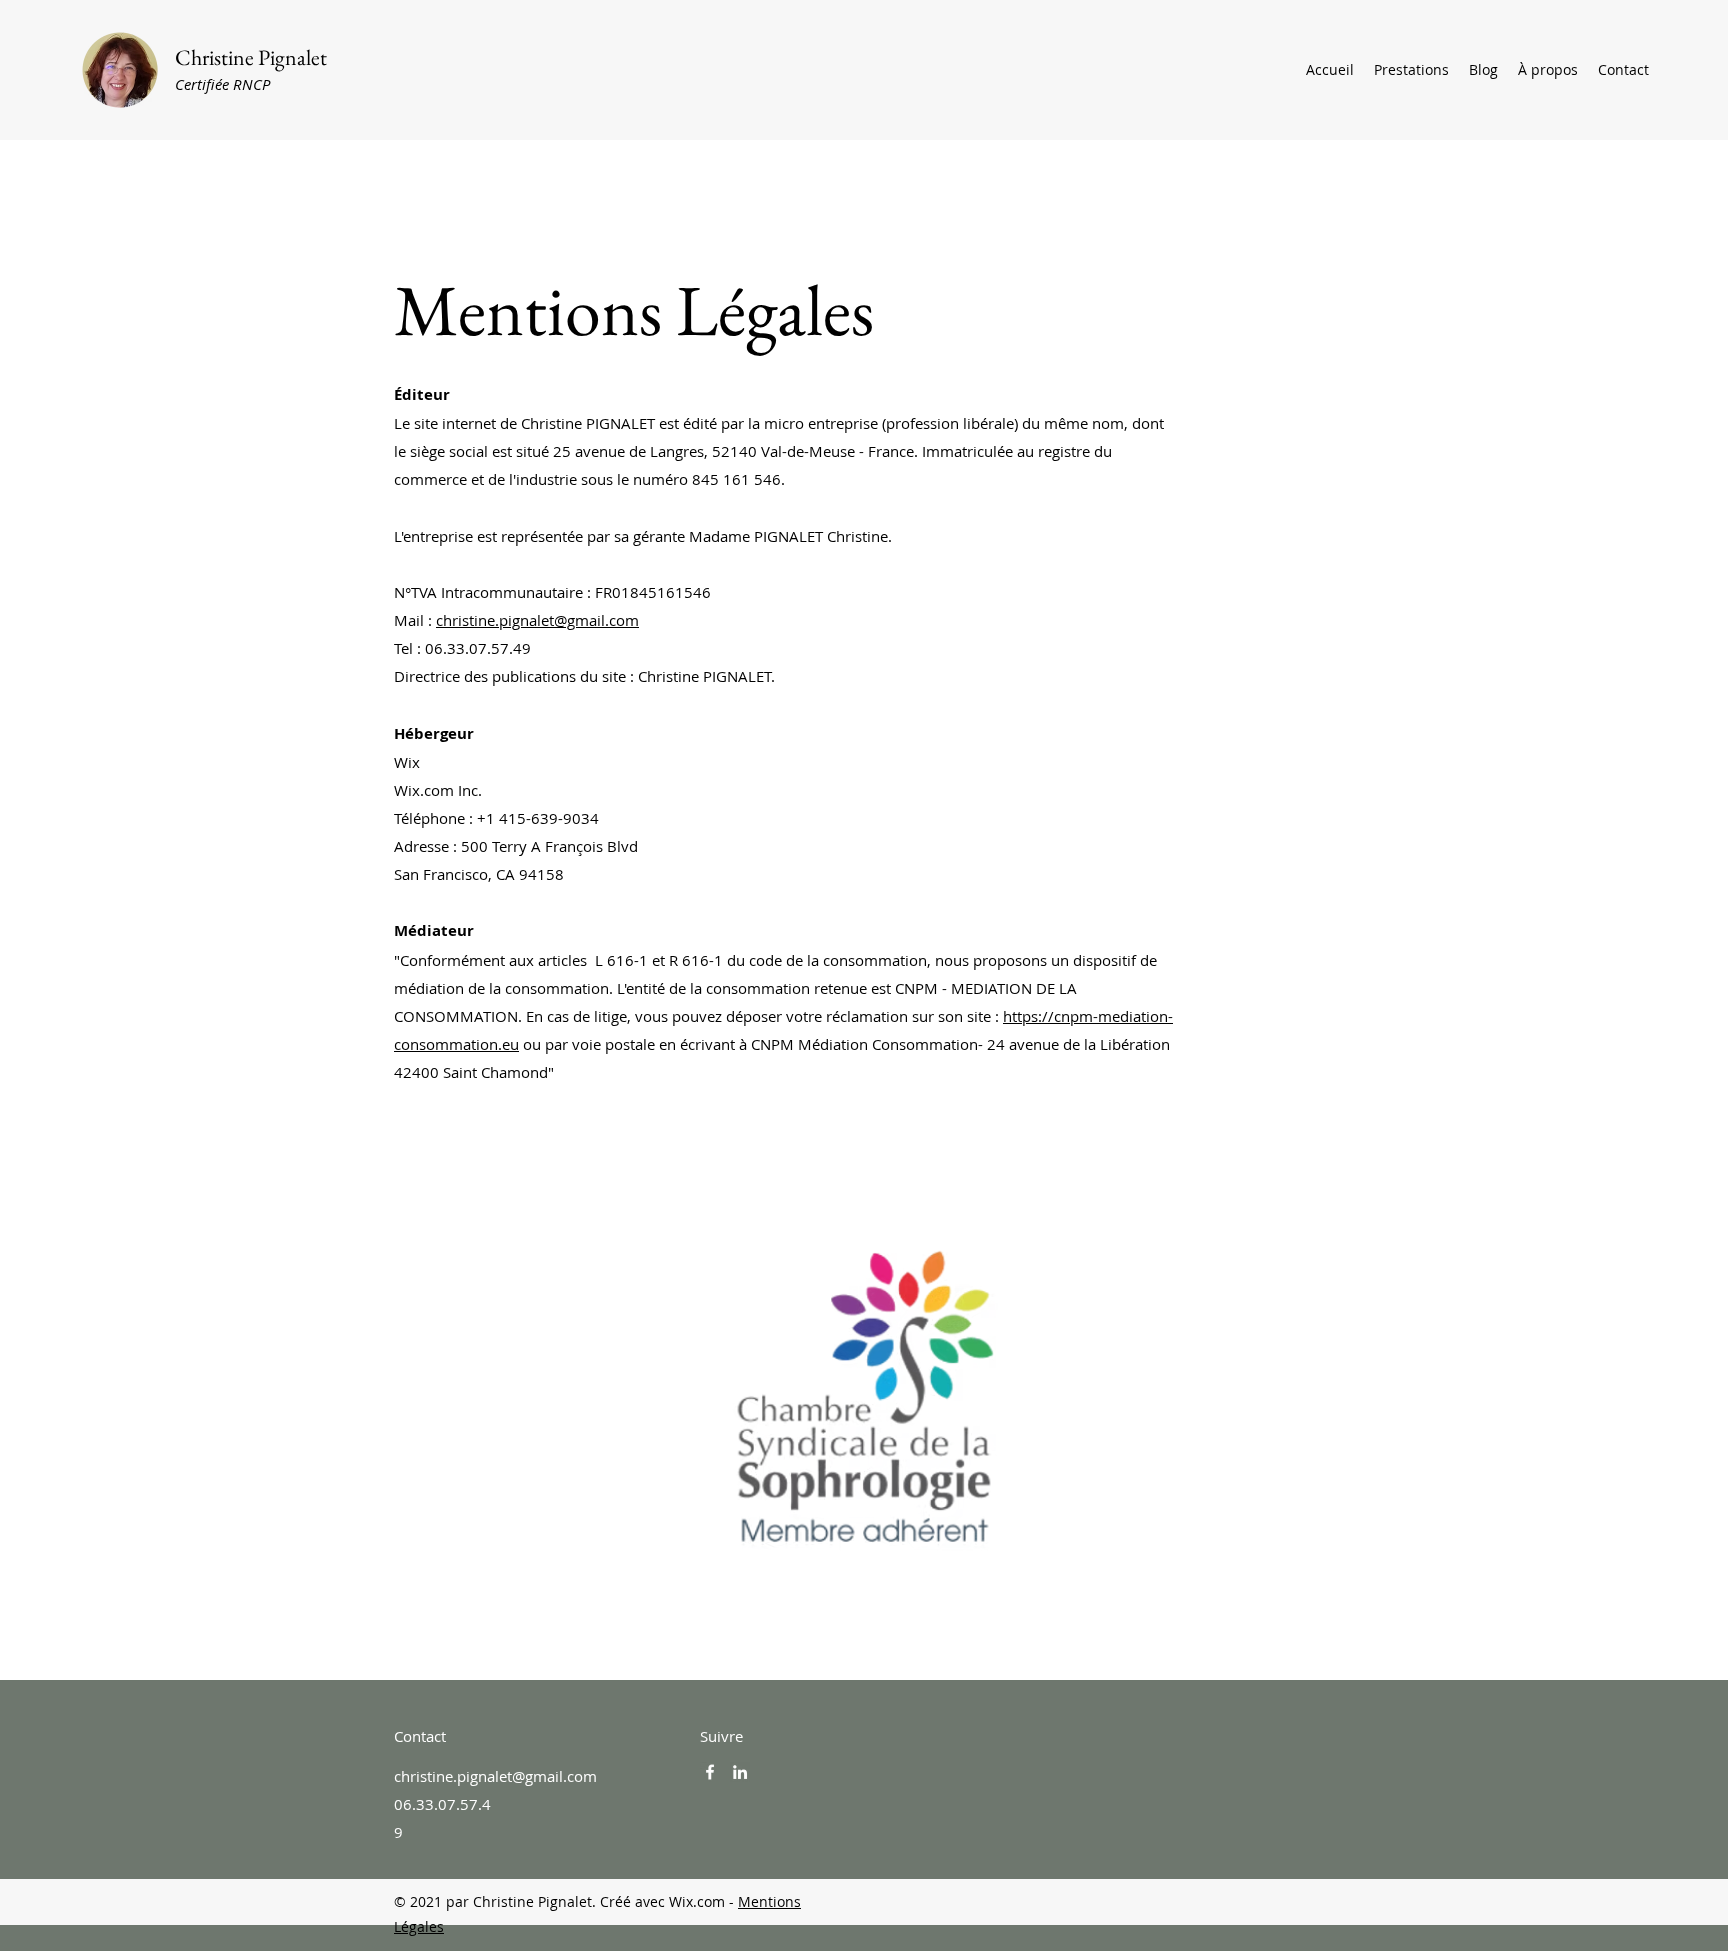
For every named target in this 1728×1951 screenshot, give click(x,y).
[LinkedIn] (740, 1772)
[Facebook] (710, 1772)
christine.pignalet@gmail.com (537, 620)
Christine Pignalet (251, 57)
